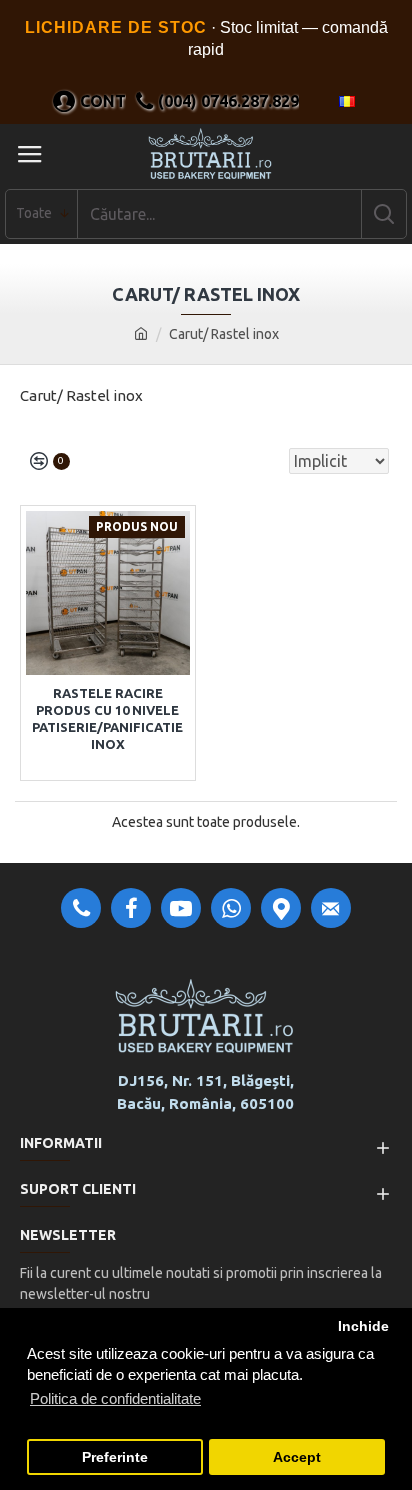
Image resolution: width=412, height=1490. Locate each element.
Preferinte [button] (115, 1457)
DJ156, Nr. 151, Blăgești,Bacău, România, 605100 (205, 1092)
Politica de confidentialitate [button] (115, 1398)
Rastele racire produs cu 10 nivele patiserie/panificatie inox (107, 718)
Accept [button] (297, 1457)
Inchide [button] (363, 1326)
